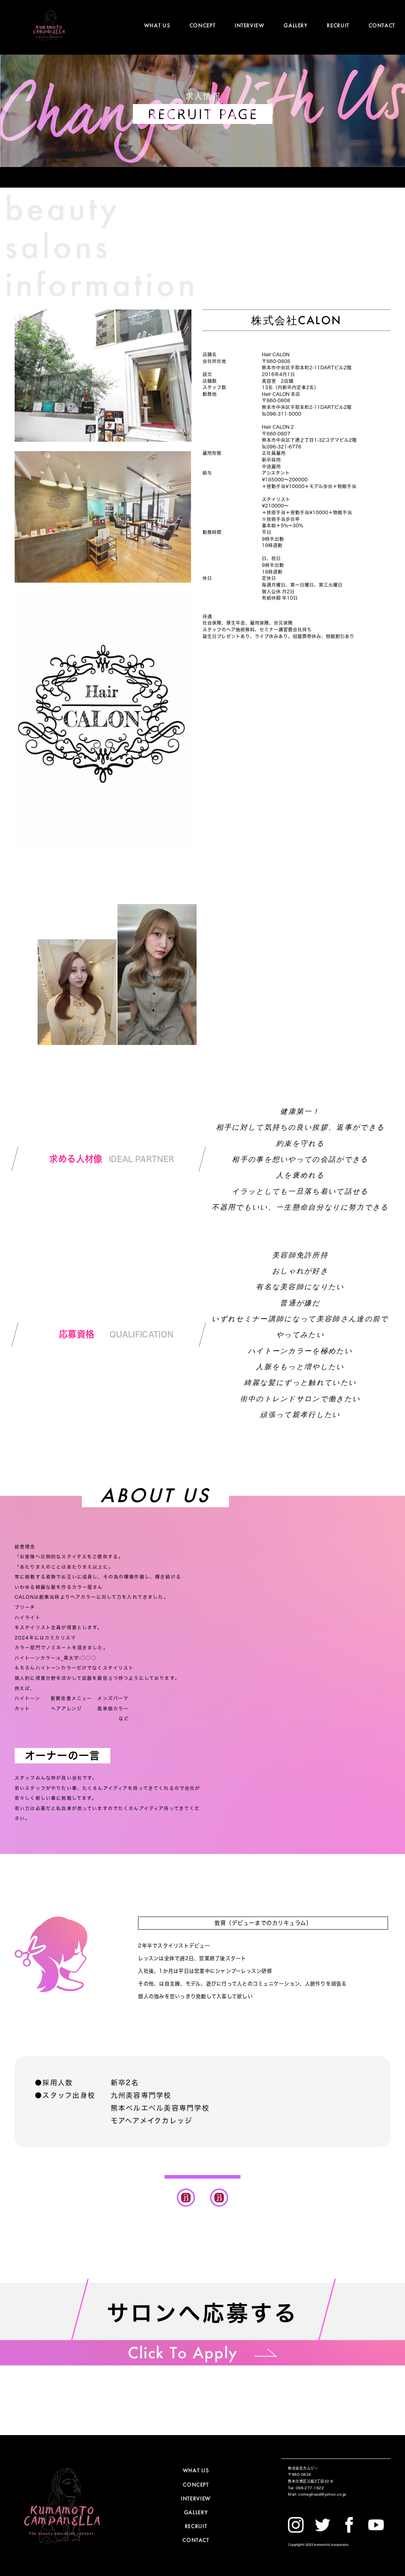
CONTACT (382, 25)
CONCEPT (202, 25)
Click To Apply (183, 2352)
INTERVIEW (250, 25)
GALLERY (295, 25)
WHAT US (157, 25)
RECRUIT (338, 25)
